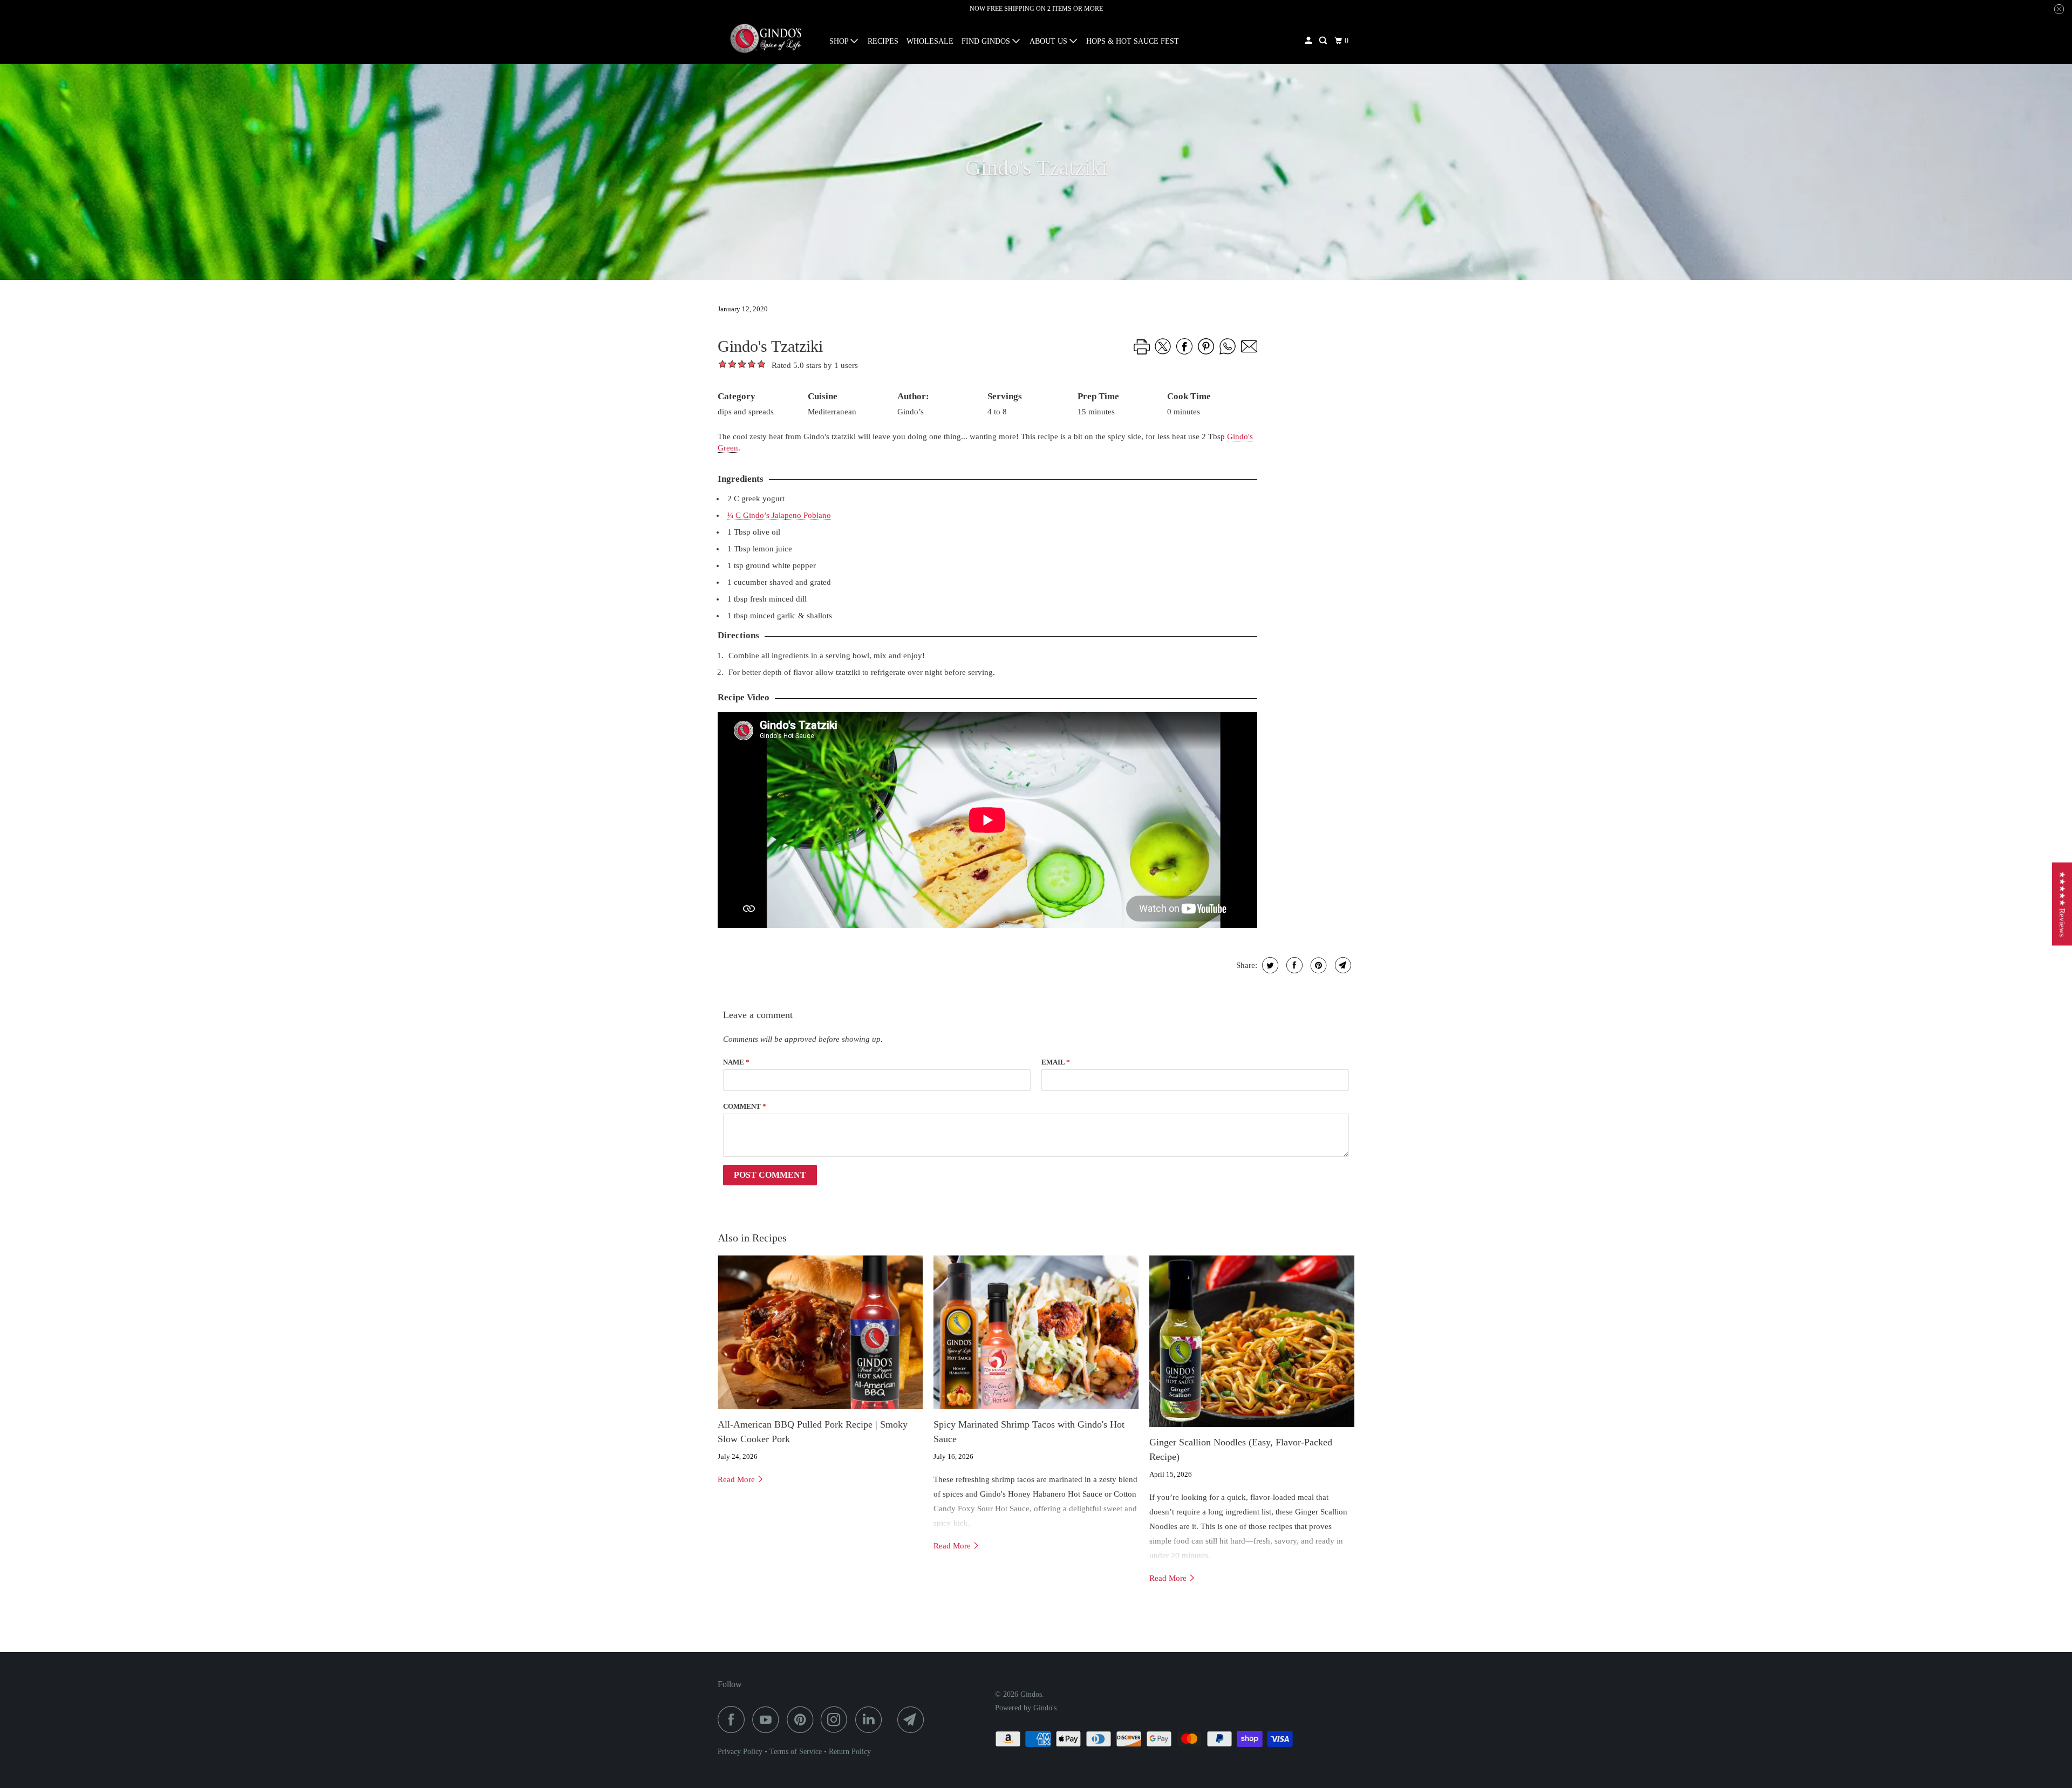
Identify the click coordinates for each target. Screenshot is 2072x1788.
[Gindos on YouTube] (768, 1719)
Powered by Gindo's (1026, 1708)
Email (1056, 1062)
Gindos (1031, 1694)
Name (736, 1062)
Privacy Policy (740, 1752)
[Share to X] (1163, 357)
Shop (840, 41)
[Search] (1324, 41)
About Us (1049, 41)
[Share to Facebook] (1184, 357)
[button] (761, 369)
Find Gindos (987, 41)
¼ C (735, 515)
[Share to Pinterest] (1206, 357)
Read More (737, 1479)
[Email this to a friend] (1342, 965)
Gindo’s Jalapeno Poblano (787, 515)
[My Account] (1309, 41)
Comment (745, 1106)
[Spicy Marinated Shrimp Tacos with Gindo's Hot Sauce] (1036, 1332)
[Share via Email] (1249, 357)
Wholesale (930, 41)
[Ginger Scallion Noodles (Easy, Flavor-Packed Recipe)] (1252, 1342)
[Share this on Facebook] (1293, 965)
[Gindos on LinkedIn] (871, 1719)
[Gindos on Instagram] (837, 1719)
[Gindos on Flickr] (892, 1719)
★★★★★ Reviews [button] (2062, 904)
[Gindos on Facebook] (734, 1719)
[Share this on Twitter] (1269, 965)
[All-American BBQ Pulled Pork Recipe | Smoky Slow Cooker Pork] (820, 1332)
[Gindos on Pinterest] (803, 1719)
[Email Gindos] (914, 1719)
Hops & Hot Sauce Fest (1133, 41)
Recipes (883, 41)
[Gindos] (766, 39)
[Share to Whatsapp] (1228, 357)
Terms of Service (796, 1752)
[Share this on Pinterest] (1317, 965)
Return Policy (850, 1752)
